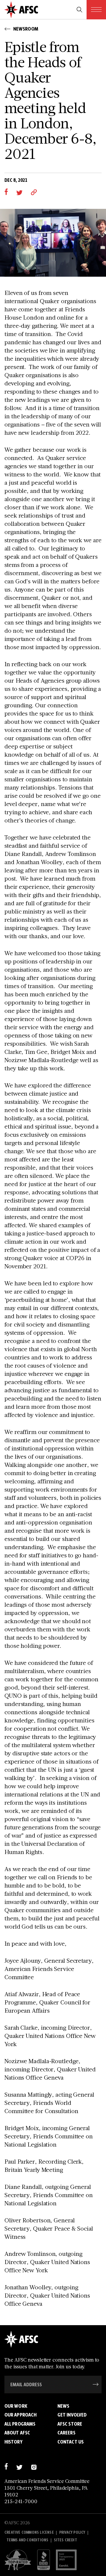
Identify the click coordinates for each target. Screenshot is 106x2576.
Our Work (16, 2406)
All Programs (20, 2424)
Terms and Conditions (28, 2540)
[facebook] (6, 192)
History (13, 2442)
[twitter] (19, 192)
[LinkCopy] (34, 192)
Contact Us (71, 2442)
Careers (66, 2433)
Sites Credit (66, 2540)
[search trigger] (79, 10)
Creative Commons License (29, 2532)
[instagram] (34, 2467)
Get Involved (72, 2415)
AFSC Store (70, 2424)
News (63, 2406)
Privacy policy (72, 2532)
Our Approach (20, 2415)
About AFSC (17, 2433)
